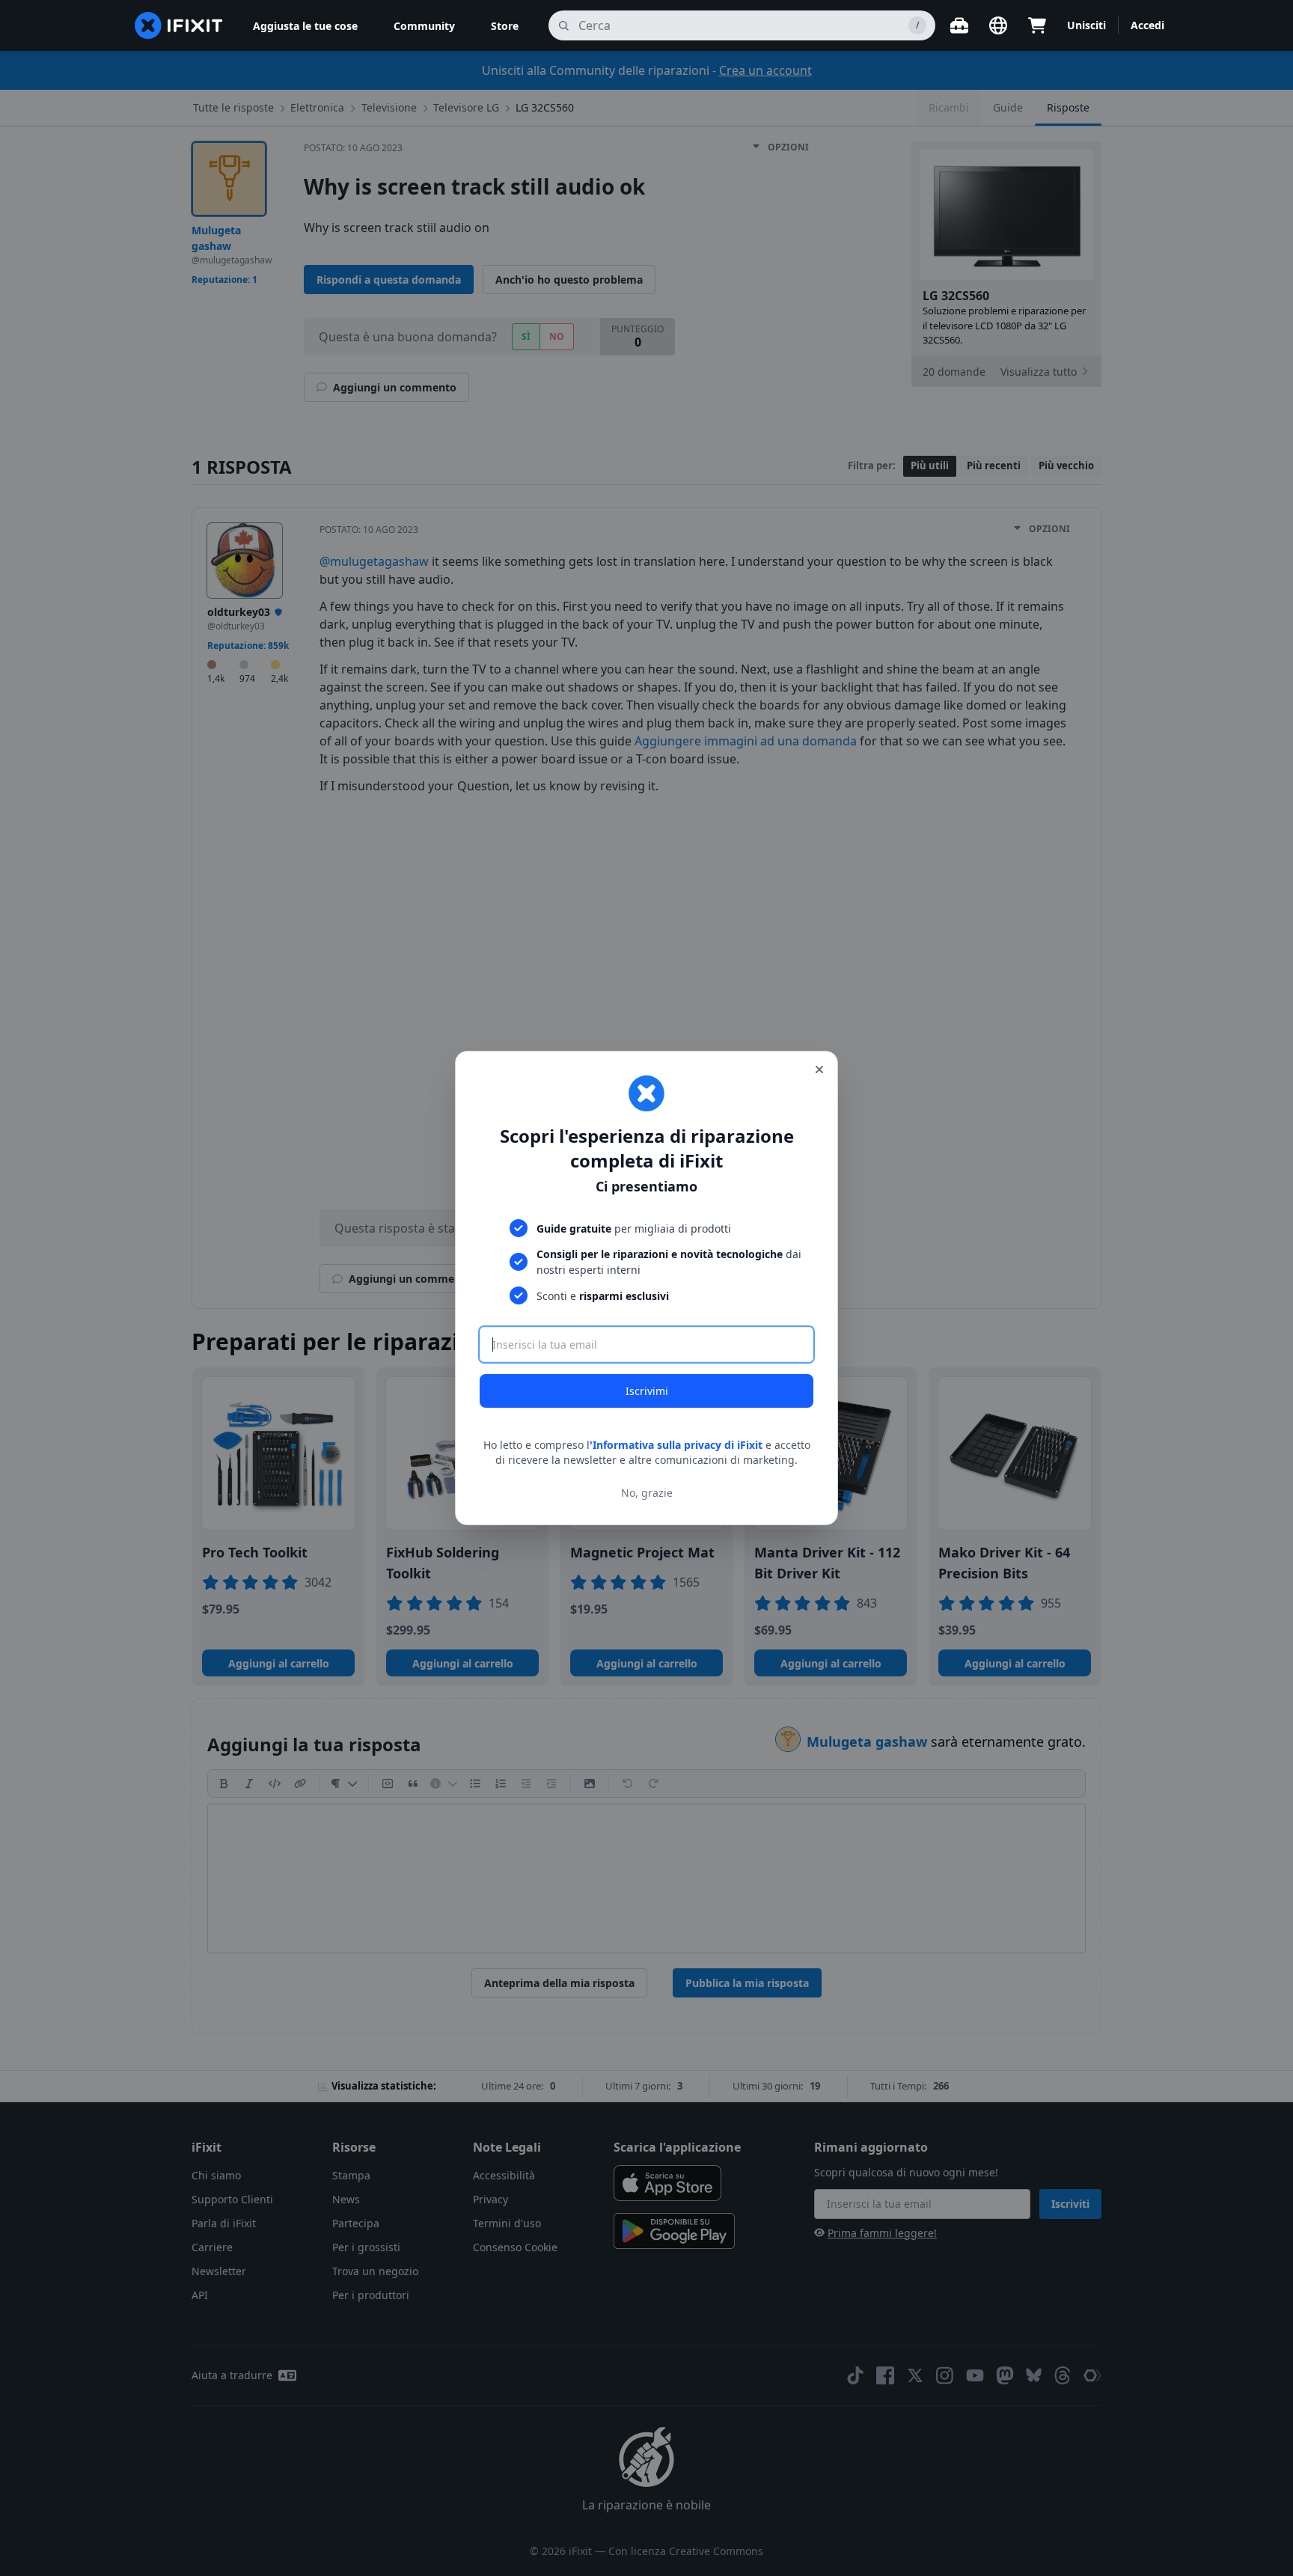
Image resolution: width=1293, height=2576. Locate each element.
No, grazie (647, 1493)
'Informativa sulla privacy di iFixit (676, 1445)
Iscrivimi (647, 1391)
